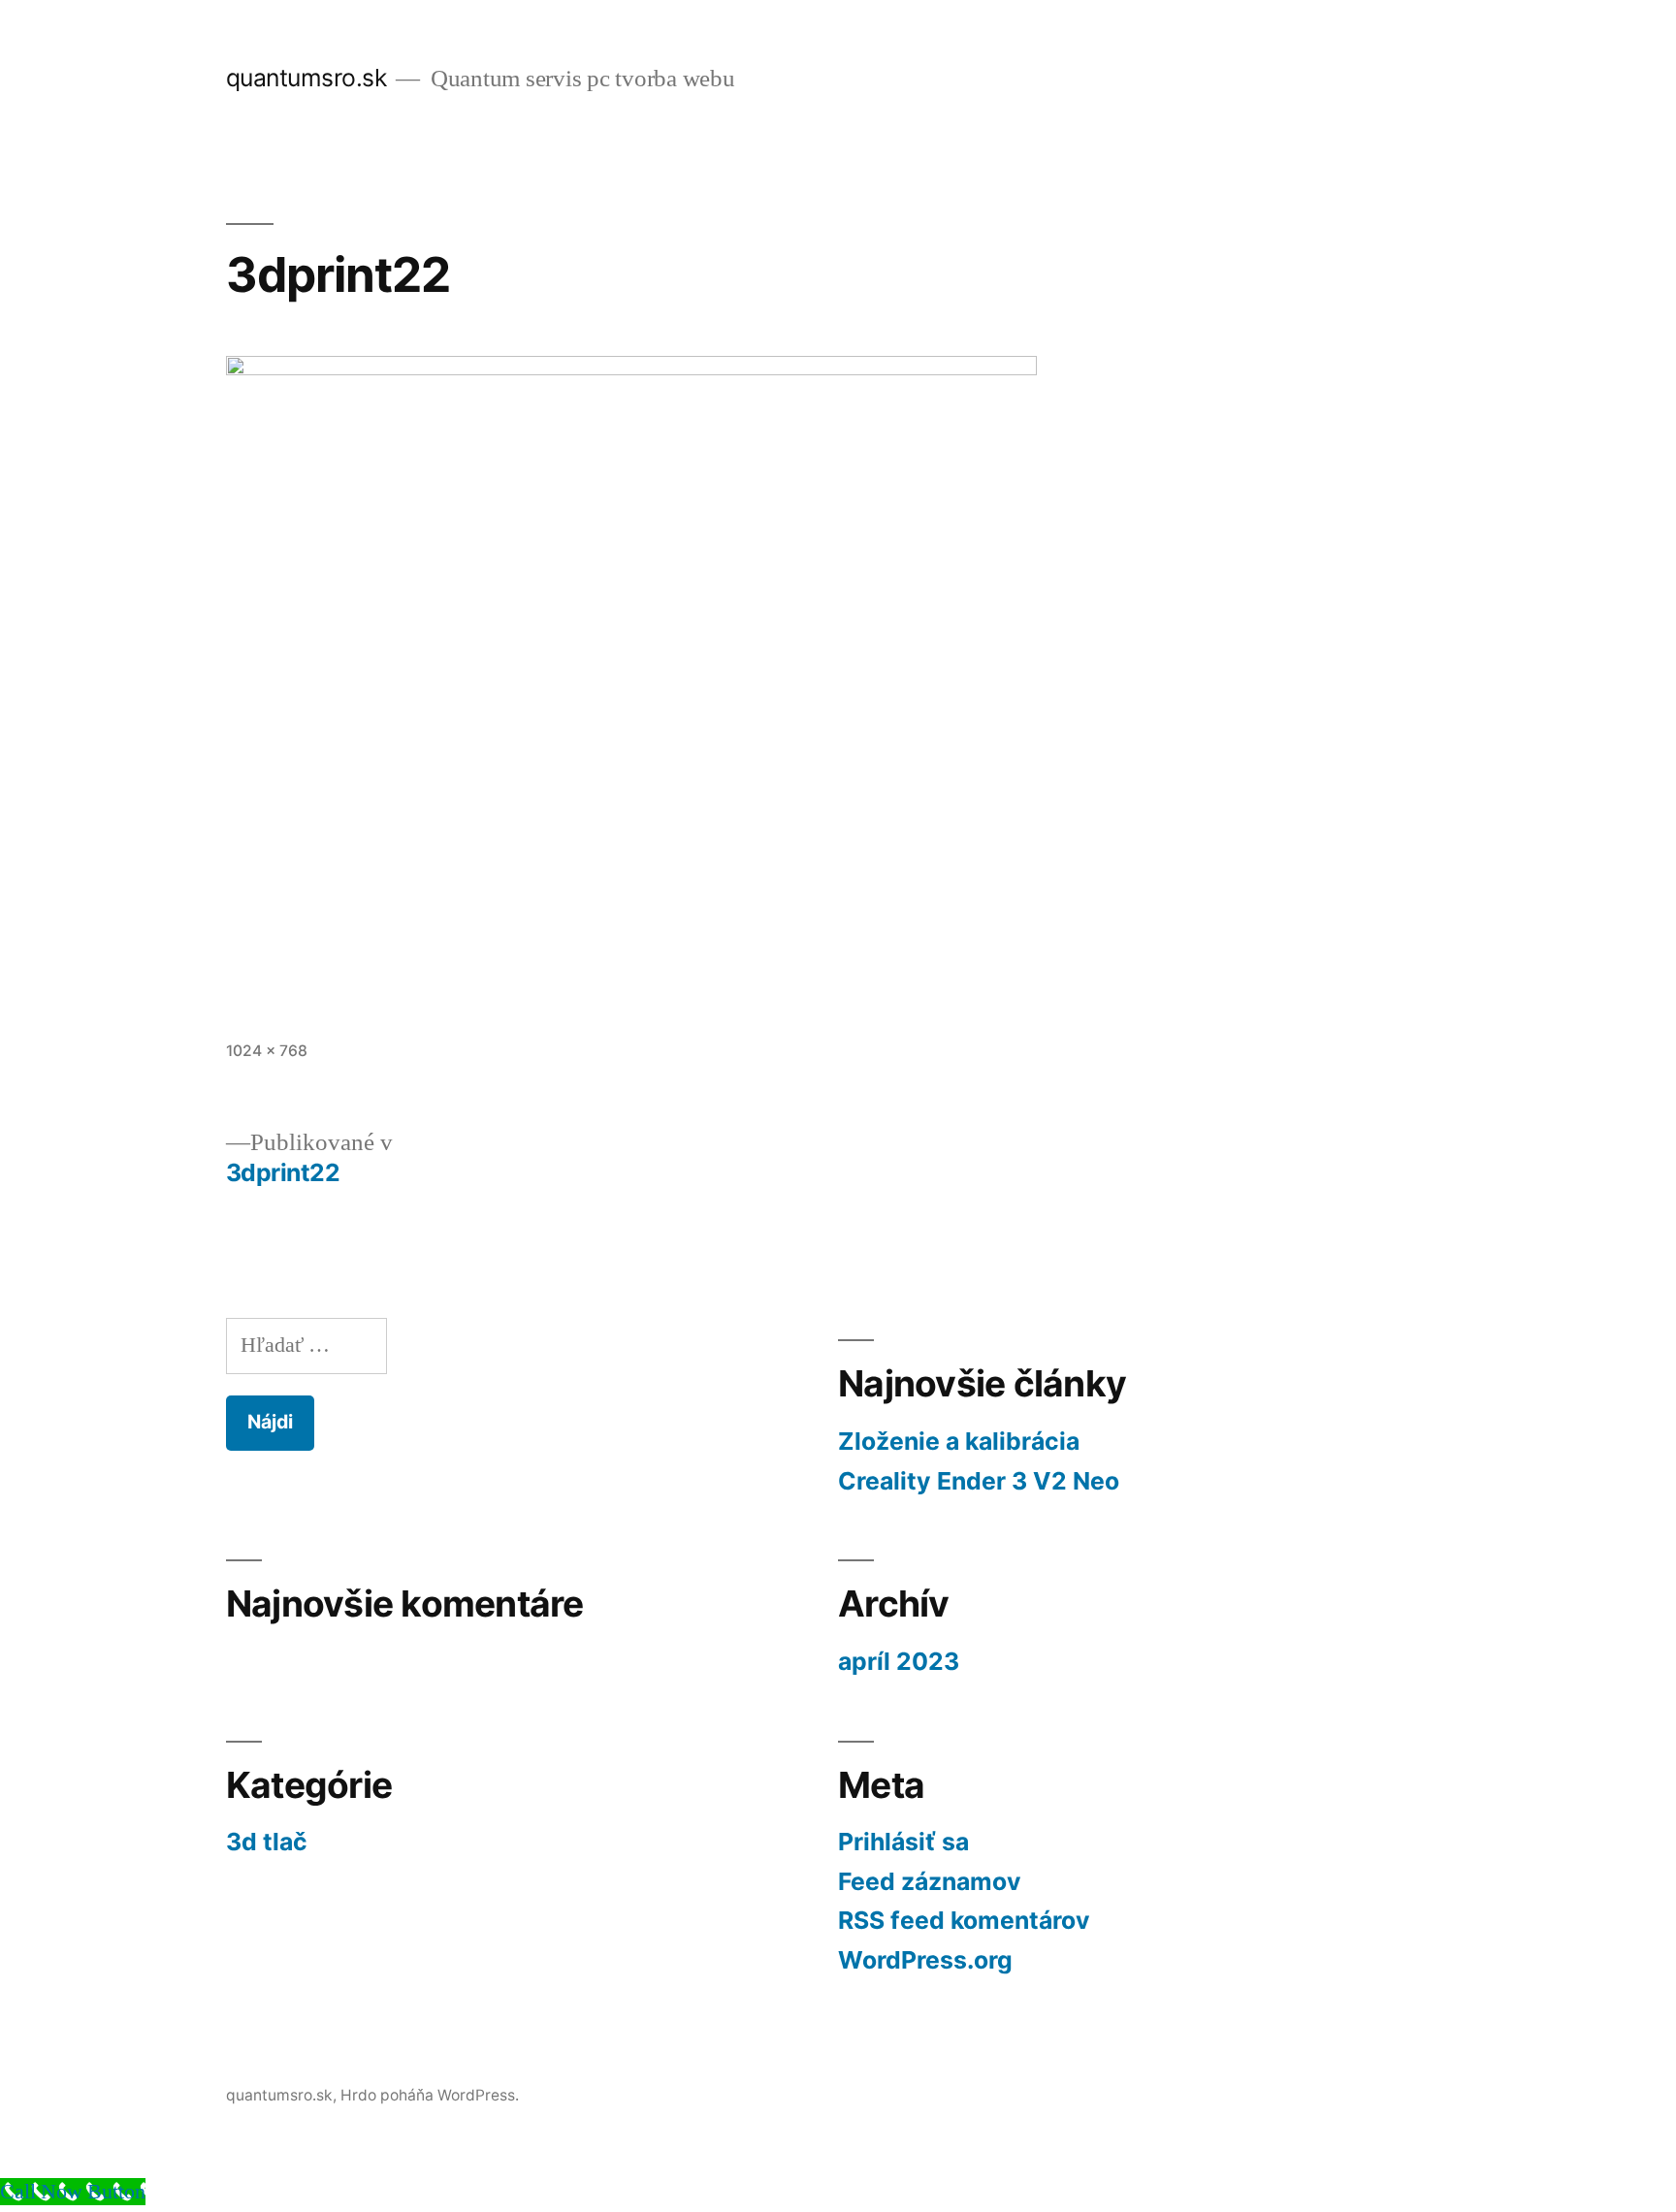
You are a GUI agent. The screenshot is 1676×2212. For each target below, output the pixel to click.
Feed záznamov (930, 1881)
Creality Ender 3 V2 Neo (979, 1481)
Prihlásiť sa (903, 1842)
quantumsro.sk (306, 78)
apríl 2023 (899, 1661)
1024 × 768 (267, 1051)
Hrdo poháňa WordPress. (430, 2095)
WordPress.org (925, 1960)
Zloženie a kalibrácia (959, 1441)
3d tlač (267, 1842)
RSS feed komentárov (964, 1920)
